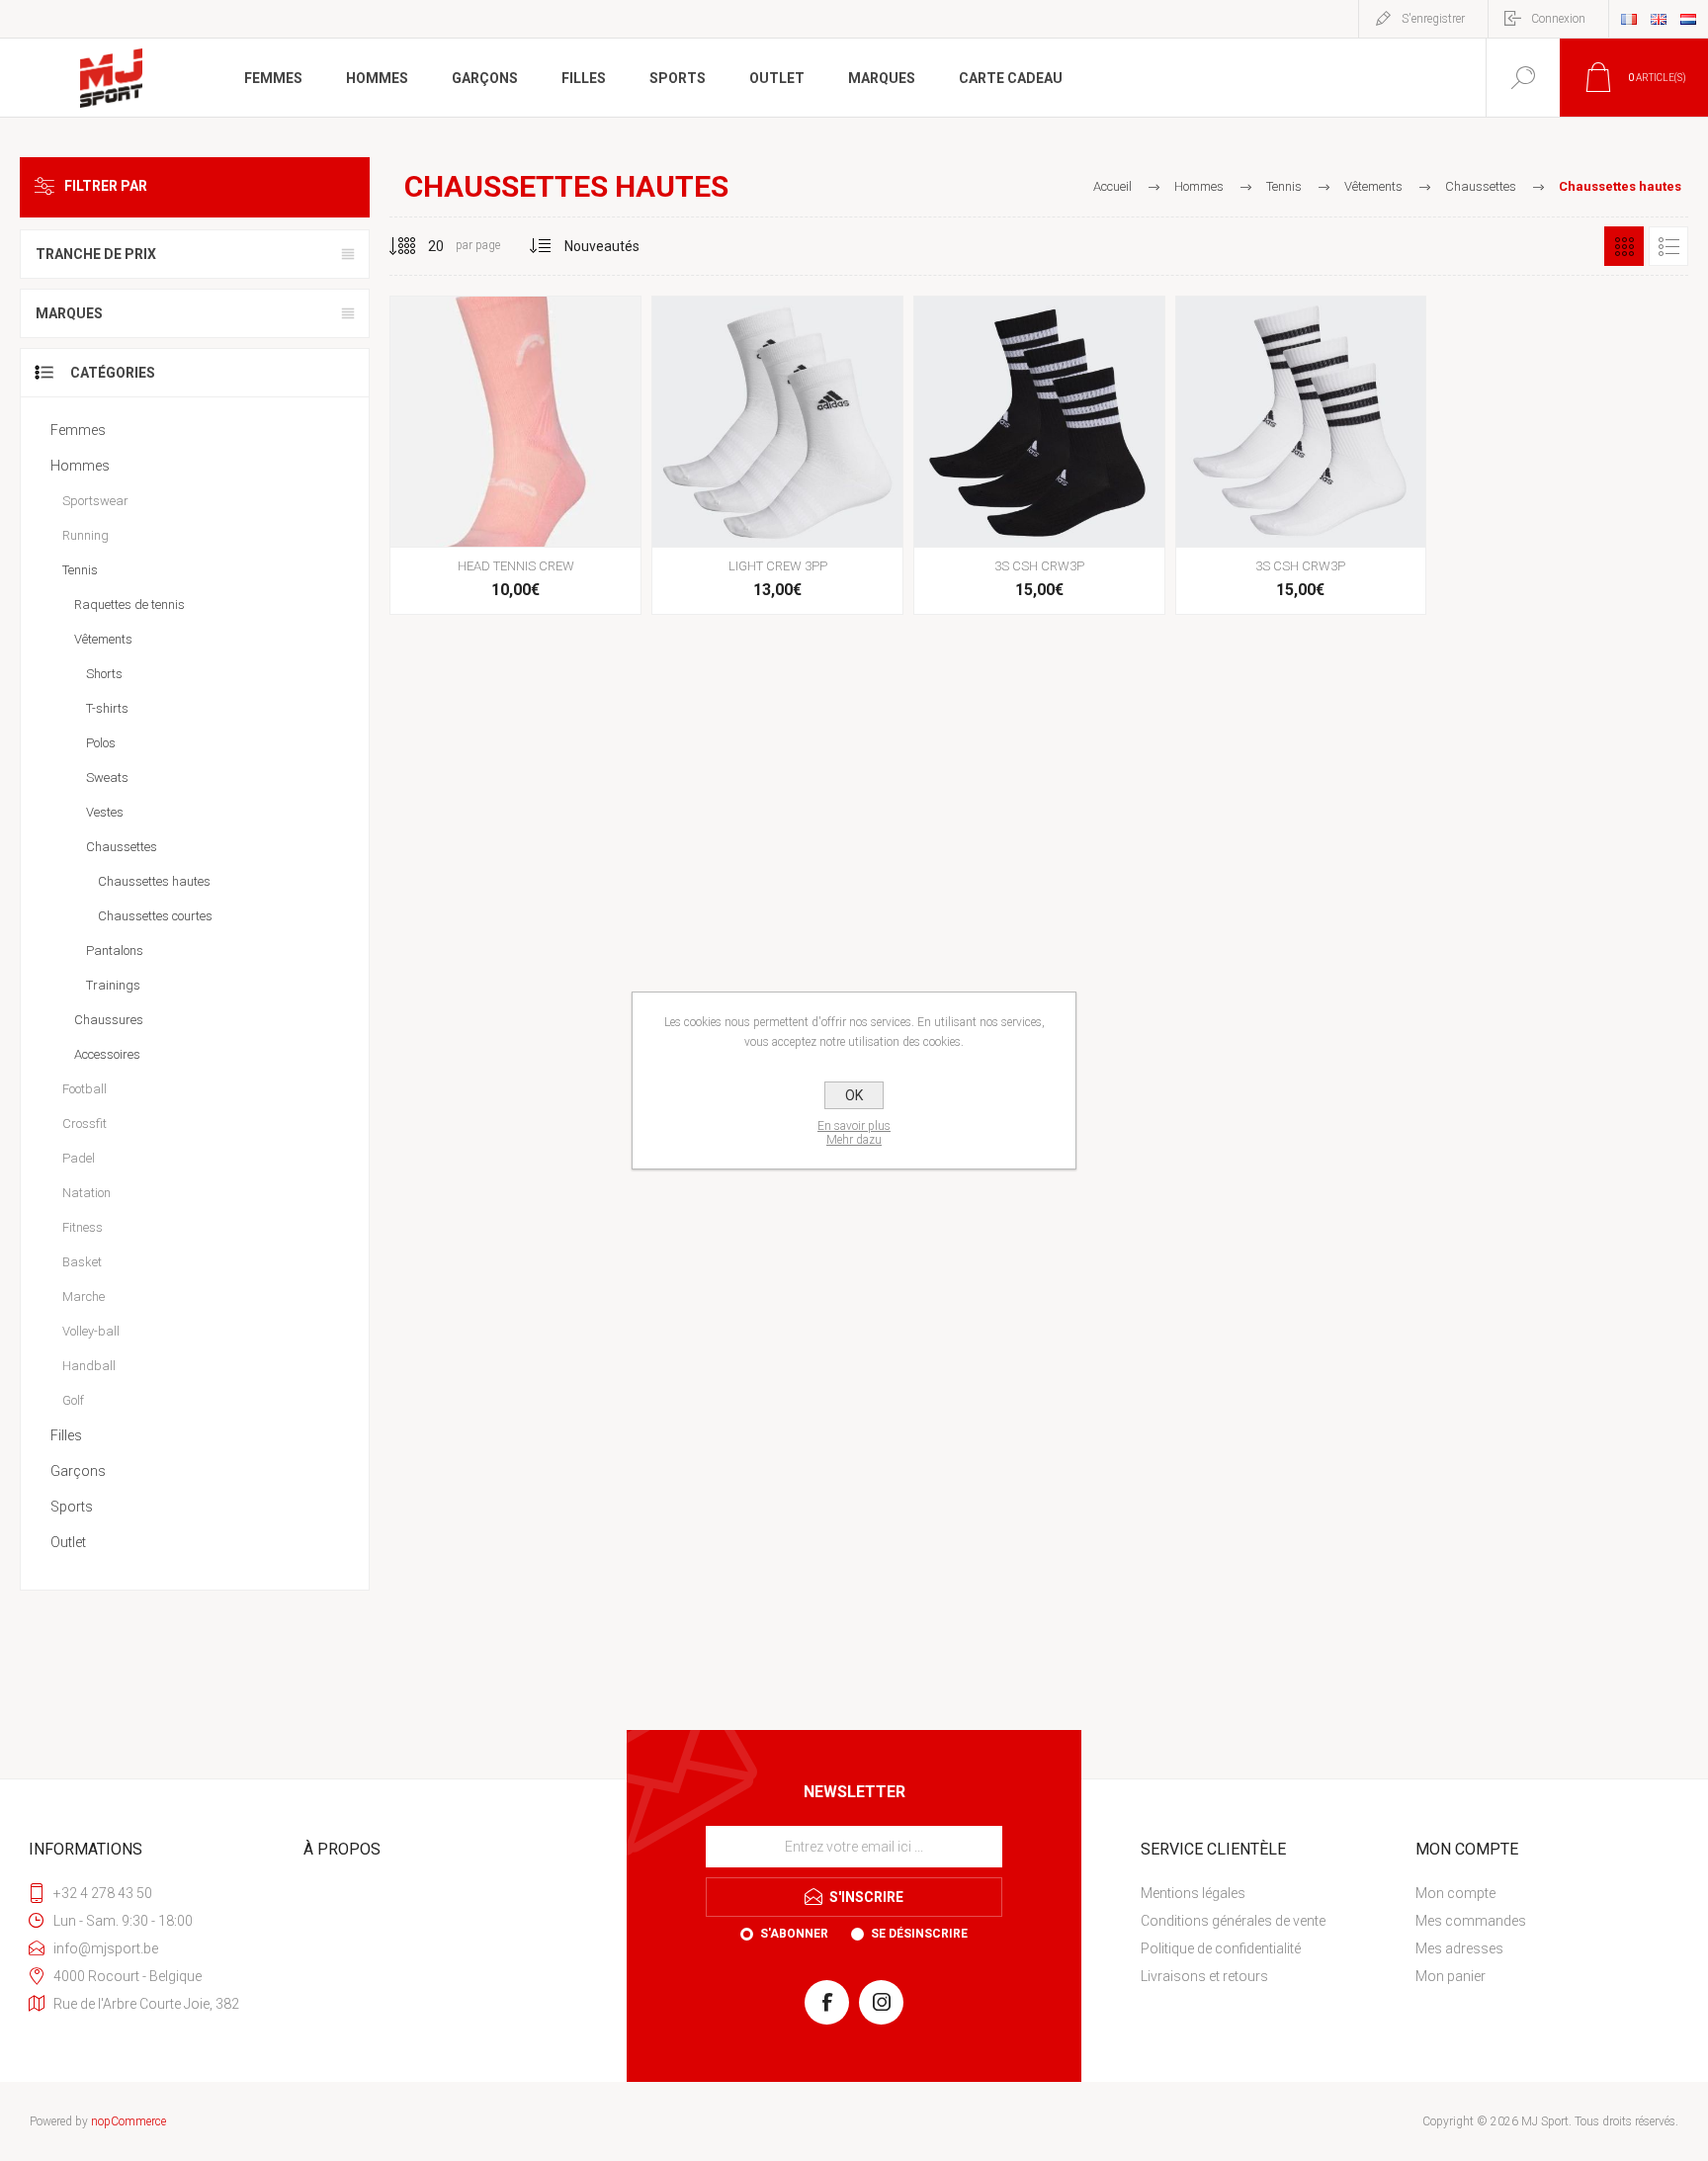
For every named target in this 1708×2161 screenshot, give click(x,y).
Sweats (107, 778)
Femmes (78, 430)
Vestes (105, 812)
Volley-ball (91, 1331)
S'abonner (794, 1934)
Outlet (68, 1542)
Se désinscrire (919, 1934)
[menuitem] (1276, 1893)
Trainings (113, 985)
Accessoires (107, 1054)
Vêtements (103, 639)
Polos (101, 743)
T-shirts (107, 708)
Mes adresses (1459, 1948)
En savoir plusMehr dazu (854, 1133)
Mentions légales (1193, 1893)
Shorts (104, 674)
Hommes (80, 466)
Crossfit (85, 1124)
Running (85, 535)
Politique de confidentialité (1221, 1948)
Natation (86, 1193)
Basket (82, 1262)
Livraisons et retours (1204, 1976)
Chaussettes (122, 847)
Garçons (78, 1471)
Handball (89, 1366)
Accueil (1112, 186)
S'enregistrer (1433, 19)
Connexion (1558, 19)
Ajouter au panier (513, 497)
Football (85, 1089)
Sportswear (95, 501)
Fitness (83, 1227)
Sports (72, 1507)
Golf (73, 1400)
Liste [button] (1668, 246)
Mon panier (1451, 1976)
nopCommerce (128, 2121)
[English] (1659, 19)
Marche (84, 1297)
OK (854, 1095)
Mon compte (1455, 1893)
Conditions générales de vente (1233, 1921)
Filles (66, 1435)
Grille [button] (1624, 246)
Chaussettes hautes (154, 881)
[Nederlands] (1688, 19)
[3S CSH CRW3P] (1039, 455)
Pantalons (115, 951)
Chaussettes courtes (155, 916)
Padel (79, 1158)
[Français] (1629, 19)
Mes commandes (1471, 1921)
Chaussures (109, 1020)
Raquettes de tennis (129, 605)
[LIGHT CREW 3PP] (777, 455)
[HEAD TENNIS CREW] (515, 455)
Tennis (80, 570)
